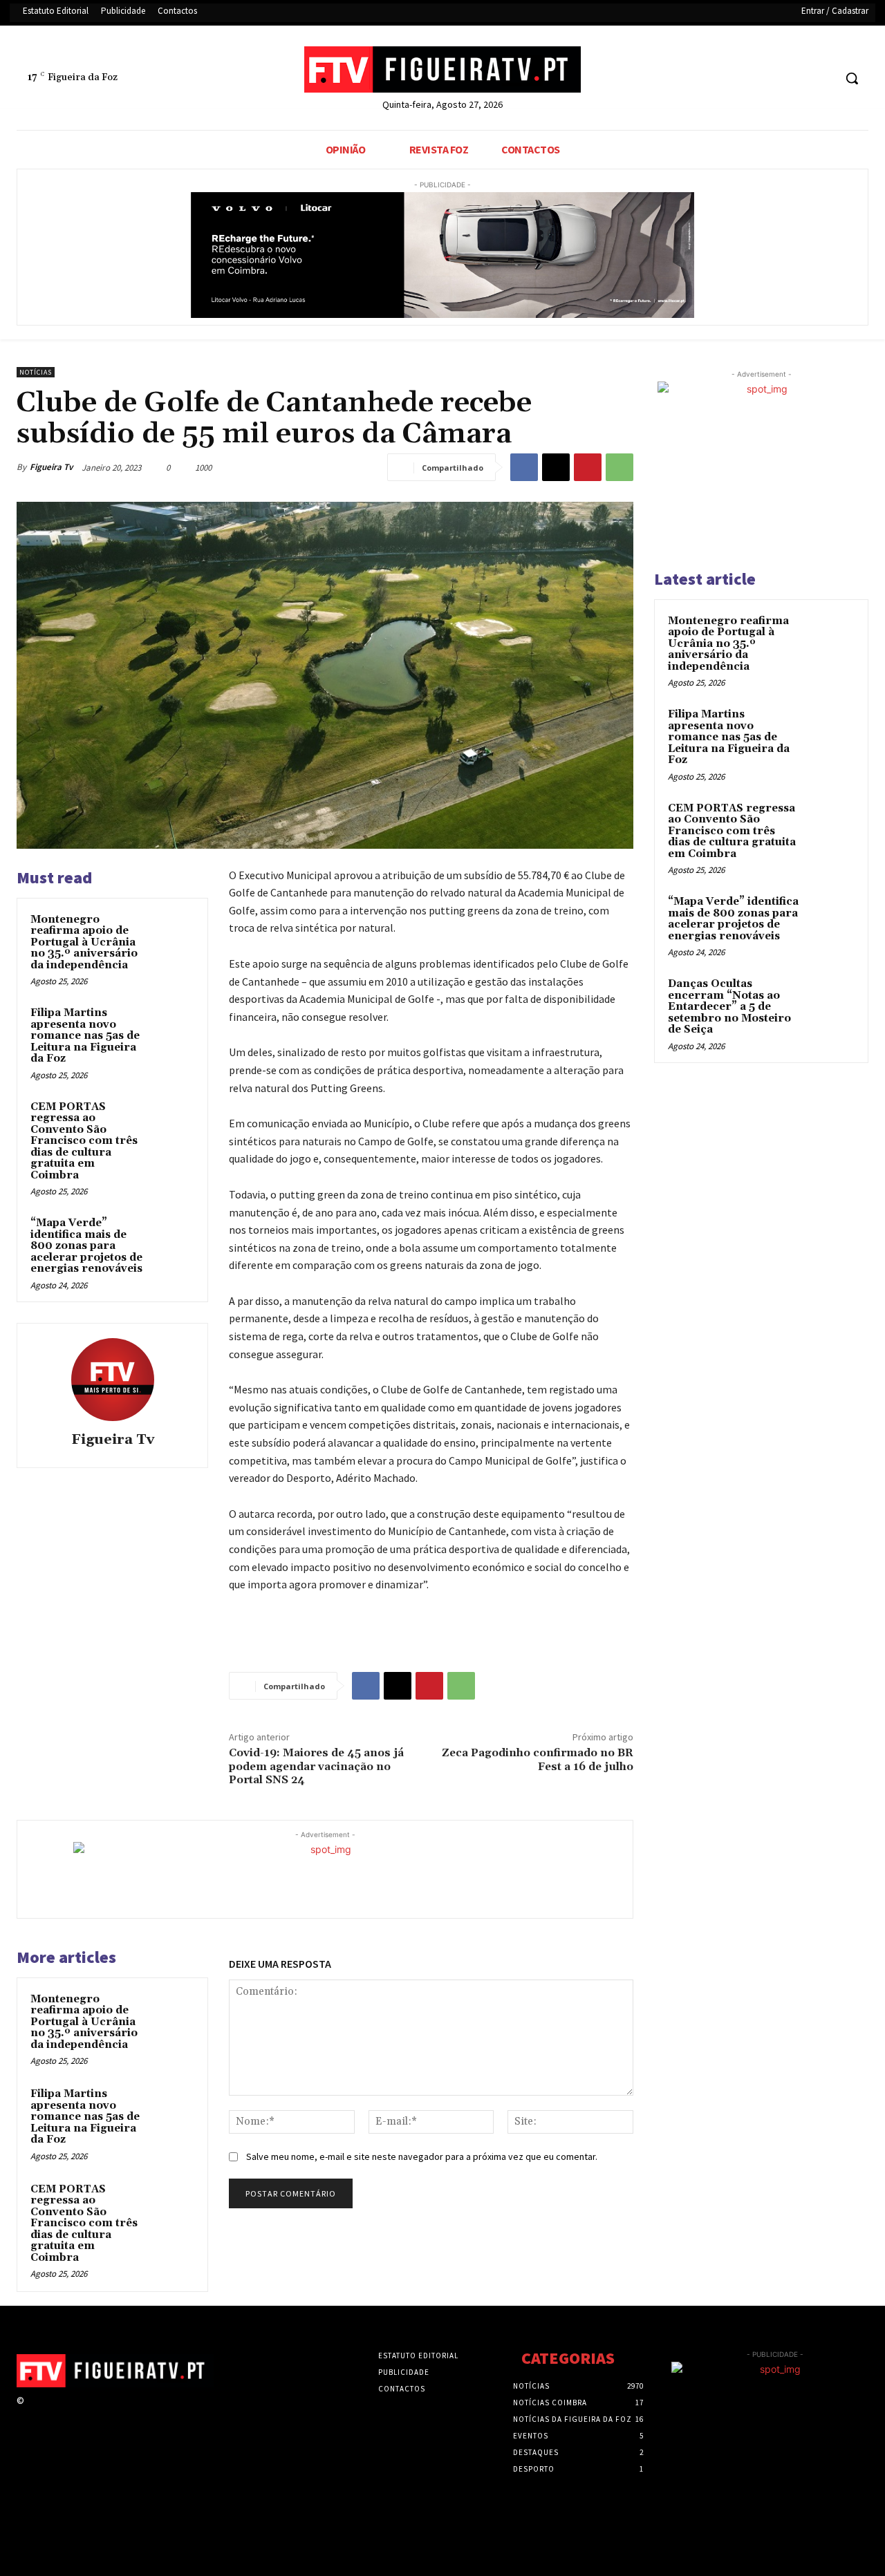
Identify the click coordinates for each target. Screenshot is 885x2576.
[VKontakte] (106, 2413)
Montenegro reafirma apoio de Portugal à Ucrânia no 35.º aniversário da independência (84, 942)
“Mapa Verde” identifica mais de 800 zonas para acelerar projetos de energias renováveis (86, 1246)
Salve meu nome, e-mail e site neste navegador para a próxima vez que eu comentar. (422, 2156)
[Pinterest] (588, 467)
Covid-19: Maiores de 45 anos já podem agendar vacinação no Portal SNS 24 (316, 1766)
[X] (797, 78)
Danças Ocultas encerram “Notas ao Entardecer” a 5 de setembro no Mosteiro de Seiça (729, 1007)
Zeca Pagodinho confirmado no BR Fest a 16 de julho (538, 1759)
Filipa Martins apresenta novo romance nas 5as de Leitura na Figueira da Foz (85, 1036)
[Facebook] (771, 78)
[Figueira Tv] (113, 1380)
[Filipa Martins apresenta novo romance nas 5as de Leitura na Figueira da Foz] (174, 1026)
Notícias (36, 372)
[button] (852, 78)
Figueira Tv (51, 467)
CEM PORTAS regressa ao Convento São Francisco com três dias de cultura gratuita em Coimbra (84, 1141)
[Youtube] (822, 78)
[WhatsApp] (619, 467)
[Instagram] (57, 2413)
